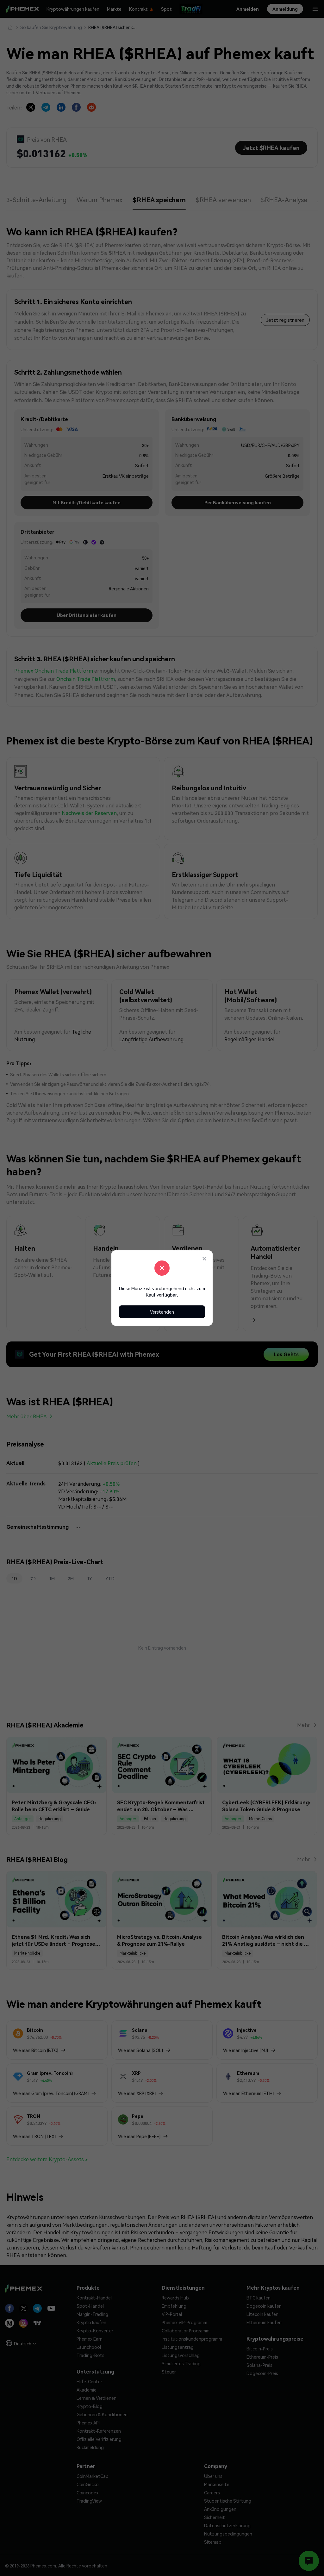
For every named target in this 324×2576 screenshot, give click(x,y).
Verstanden (162, 1312)
